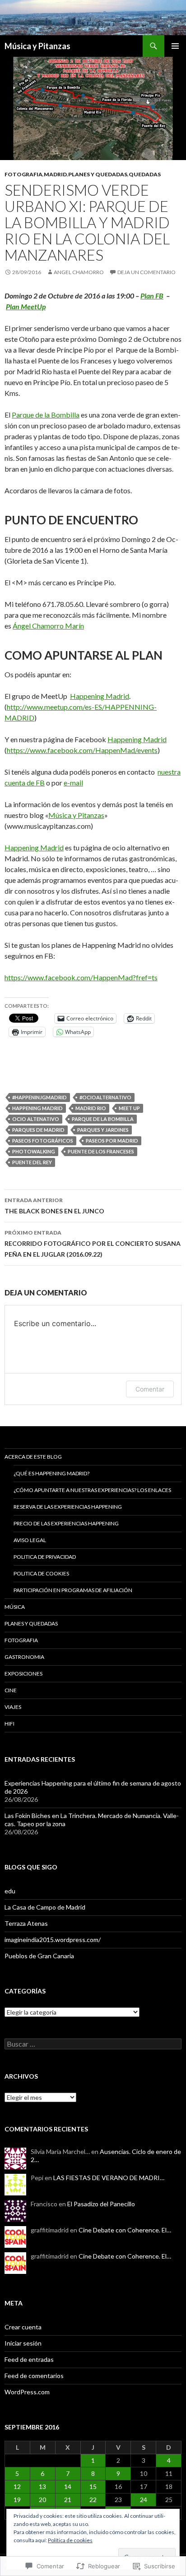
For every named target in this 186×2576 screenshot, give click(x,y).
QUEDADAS (145, 174)
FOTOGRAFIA (23, 174)
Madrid (55, 174)
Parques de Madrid (38, 1130)
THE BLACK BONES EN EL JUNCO (54, 1206)
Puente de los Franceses (101, 1151)
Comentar (150, 1389)
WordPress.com (27, 2392)
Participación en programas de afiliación (73, 1590)
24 (144, 2500)
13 (42, 2486)
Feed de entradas (29, 2359)
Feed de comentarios (34, 2376)
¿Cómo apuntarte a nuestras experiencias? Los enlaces (92, 1490)
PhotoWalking (34, 1151)
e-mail (73, 783)
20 (42, 2500)
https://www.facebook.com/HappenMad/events (82, 750)
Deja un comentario (146, 272)
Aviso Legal (30, 1540)
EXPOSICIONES (23, 1674)
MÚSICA (15, 1607)
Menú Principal (175, 46)
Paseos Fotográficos (43, 1141)
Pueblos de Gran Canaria (39, 1956)
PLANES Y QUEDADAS (98, 174)
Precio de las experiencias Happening (66, 1523)
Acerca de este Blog (33, 1457)
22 (93, 2500)
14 (68, 2486)
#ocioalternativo (105, 1097)
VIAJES (13, 1707)
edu (10, 1891)
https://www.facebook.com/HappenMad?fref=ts (81, 977)
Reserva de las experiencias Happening (68, 1507)
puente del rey (32, 1162)
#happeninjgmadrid (40, 1097)
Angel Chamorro (79, 272)
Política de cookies (70, 2540)
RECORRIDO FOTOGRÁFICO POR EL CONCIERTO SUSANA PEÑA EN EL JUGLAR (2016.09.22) (93, 1244)
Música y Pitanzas (37, 46)
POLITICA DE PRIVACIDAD (45, 1557)
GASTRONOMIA (24, 1657)
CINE (11, 1690)
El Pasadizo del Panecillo (101, 2204)
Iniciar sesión (23, 2343)
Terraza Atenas (26, 1923)
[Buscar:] (93, 2044)
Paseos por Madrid (112, 1141)
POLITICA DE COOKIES (41, 1573)
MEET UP (129, 1108)
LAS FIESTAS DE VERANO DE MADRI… (109, 2178)
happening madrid (37, 1108)
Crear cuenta (23, 2327)
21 (68, 2500)
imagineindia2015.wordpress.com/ (53, 1940)
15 (93, 2486)
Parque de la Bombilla (46, 415)
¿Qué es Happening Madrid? (51, 1473)
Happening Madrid (100, 696)
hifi (9, 1724)
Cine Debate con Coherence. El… (125, 2230)
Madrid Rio (91, 1108)
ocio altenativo (36, 1119)
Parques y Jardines (103, 1130)
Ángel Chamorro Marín (48, 626)
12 (17, 2486)
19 (17, 2500)
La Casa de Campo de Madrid (45, 1907)
